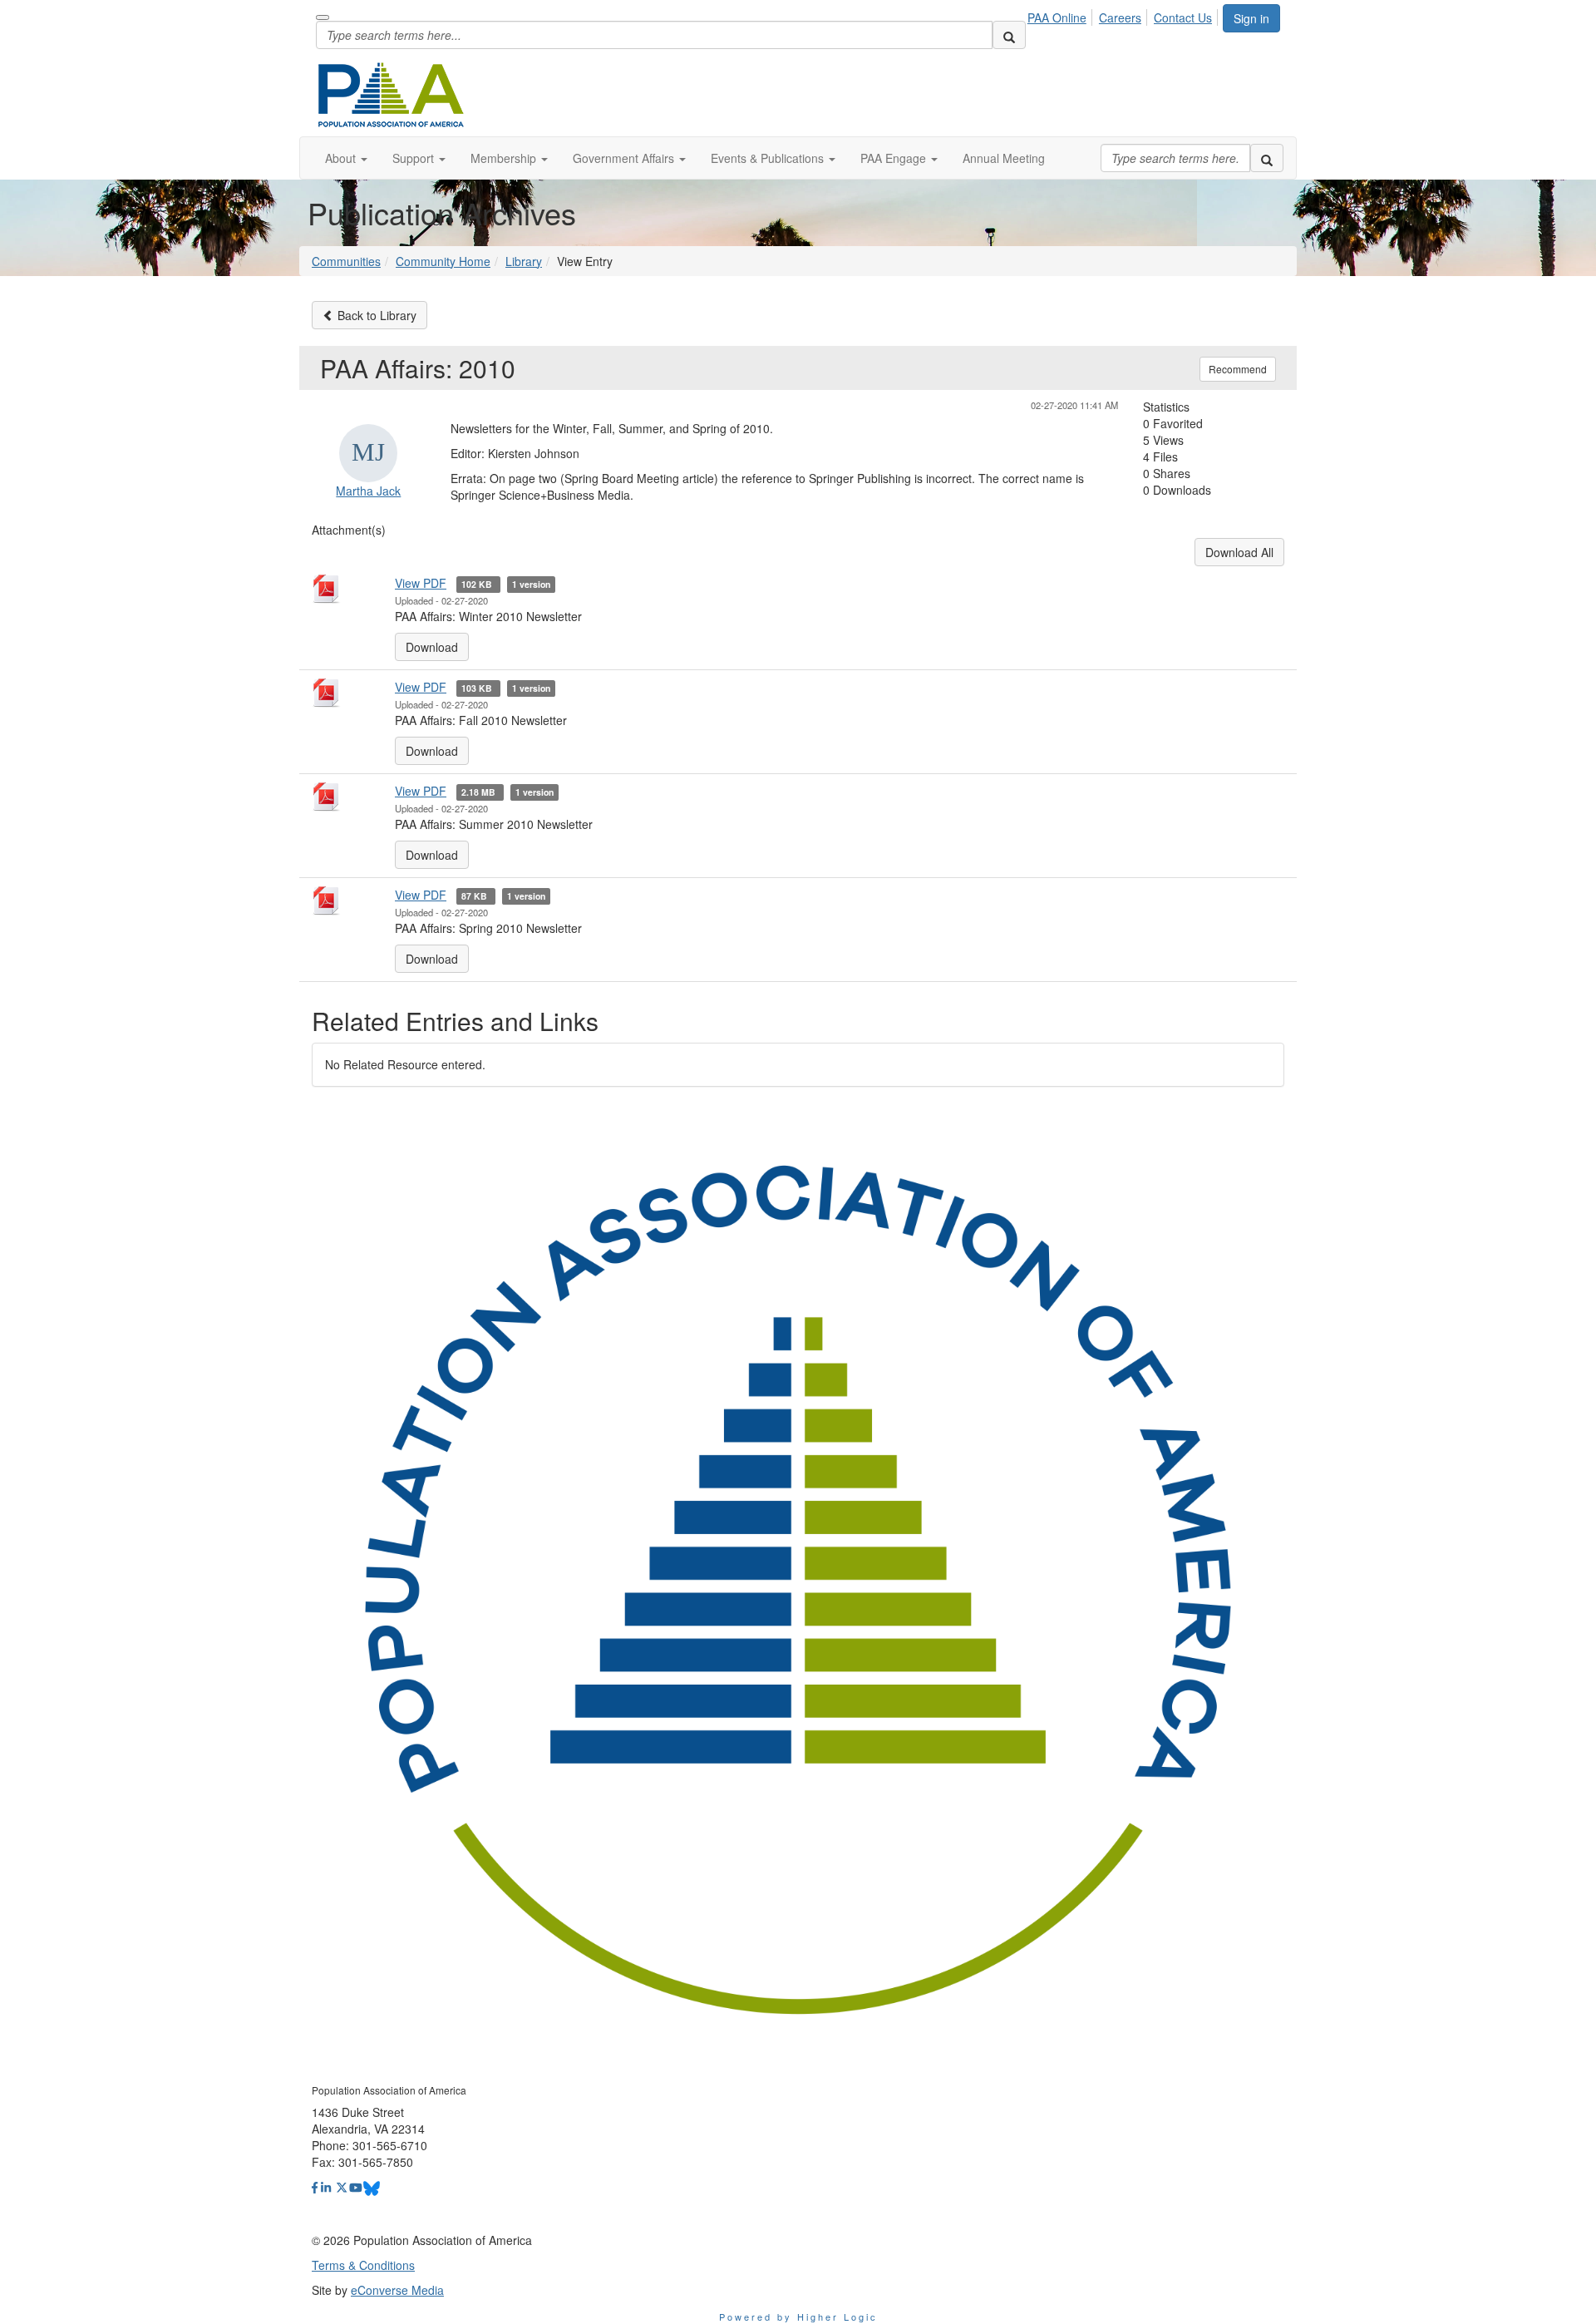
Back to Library (375, 315)
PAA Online (1057, 17)
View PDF (421, 583)
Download (432, 647)
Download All (1239, 552)
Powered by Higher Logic (798, 2317)
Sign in (1251, 18)
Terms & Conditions (363, 2265)
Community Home (443, 261)
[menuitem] (1062, 15)
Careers (1120, 17)
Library (524, 261)
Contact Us (1183, 17)
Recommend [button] (1238, 369)
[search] (1009, 35)
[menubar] (1124, 15)
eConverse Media (397, 2290)
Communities (346, 261)
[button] (346, 158)
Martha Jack (368, 491)
